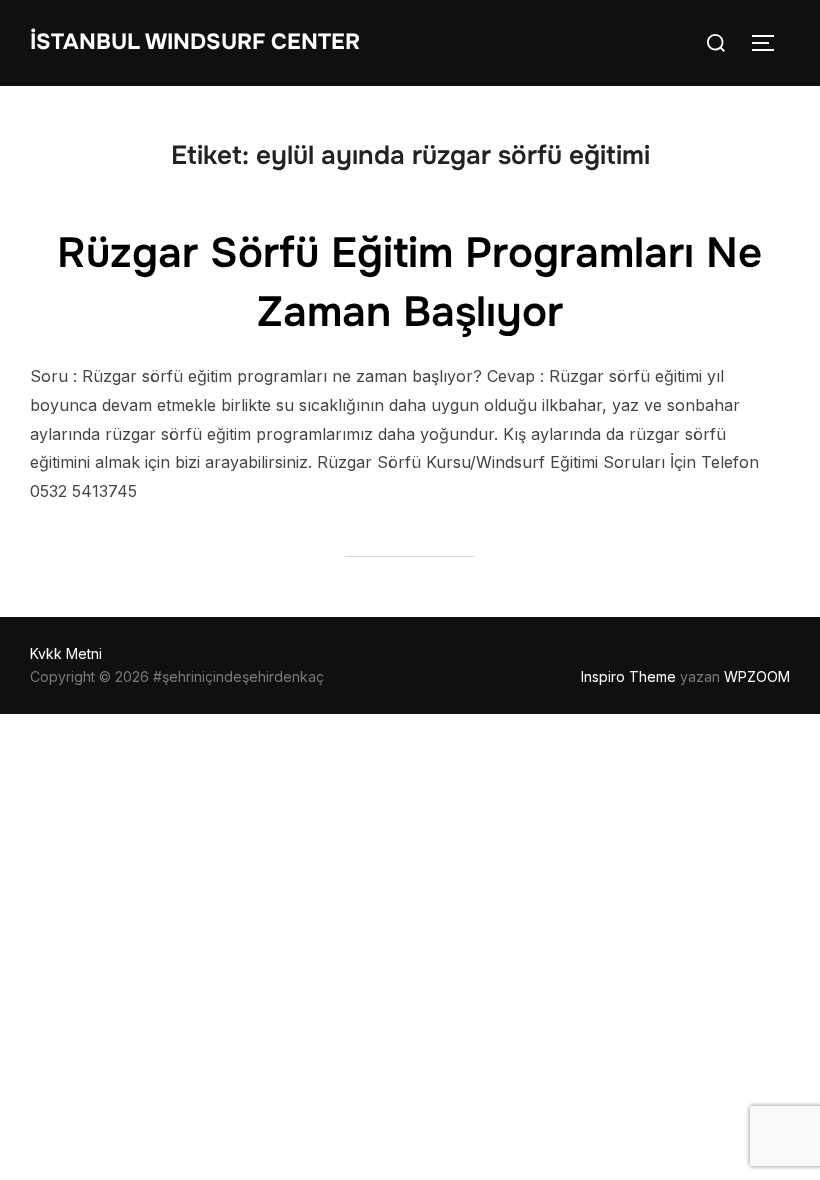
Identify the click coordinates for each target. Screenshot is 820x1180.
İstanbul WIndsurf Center (195, 42)
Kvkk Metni (66, 653)
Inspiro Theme (628, 676)
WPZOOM (757, 676)
